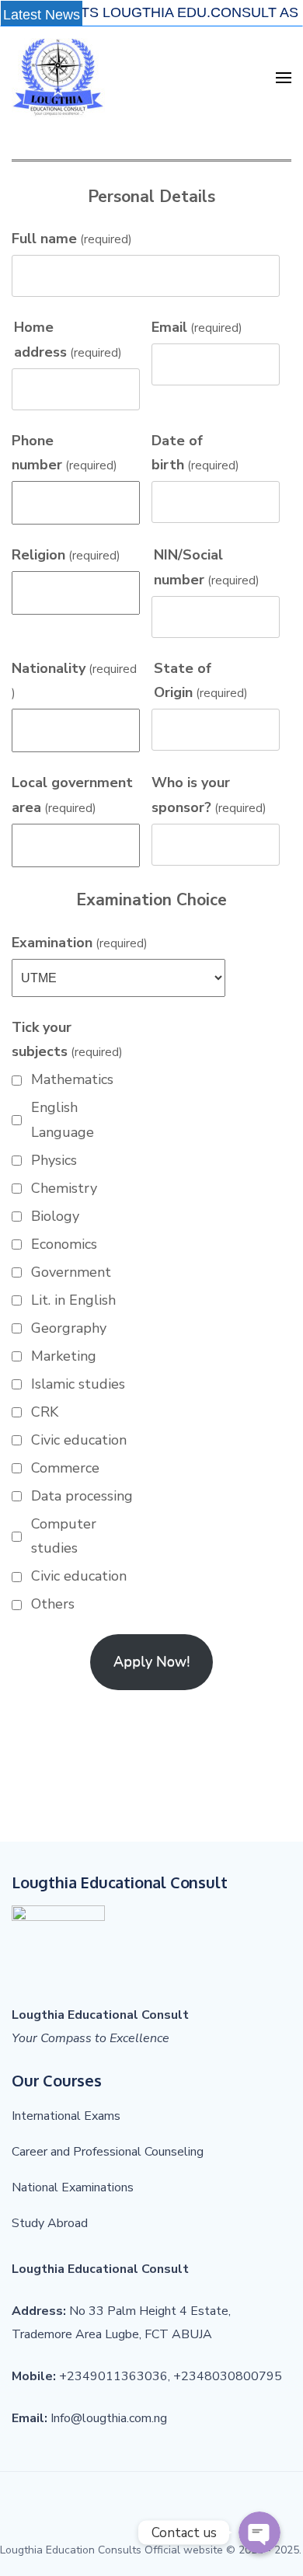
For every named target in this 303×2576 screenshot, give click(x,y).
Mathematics (72, 1079)
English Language (63, 1120)
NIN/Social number (207, 567)
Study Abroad (50, 2223)
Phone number (64, 453)
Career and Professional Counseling (108, 2152)
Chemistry (64, 1188)
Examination (80, 943)
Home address (68, 340)
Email (197, 327)
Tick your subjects (67, 1040)
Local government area (72, 795)
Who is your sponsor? (209, 795)
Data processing (82, 1496)
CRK (45, 1412)
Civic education (79, 1440)
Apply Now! (151, 1661)
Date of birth (195, 453)
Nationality (74, 680)
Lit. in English (73, 1300)
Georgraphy (69, 1328)
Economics (64, 1244)
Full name (72, 239)
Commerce (65, 1468)
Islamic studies (78, 1384)
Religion (66, 555)
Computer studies (64, 1536)
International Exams (66, 2116)
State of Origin (201, 681)
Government (71, 1272)
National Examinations (73, 2187)
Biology (55, 1216)
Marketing (64, 1356)
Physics (54, 1160)
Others (53, 1604)
